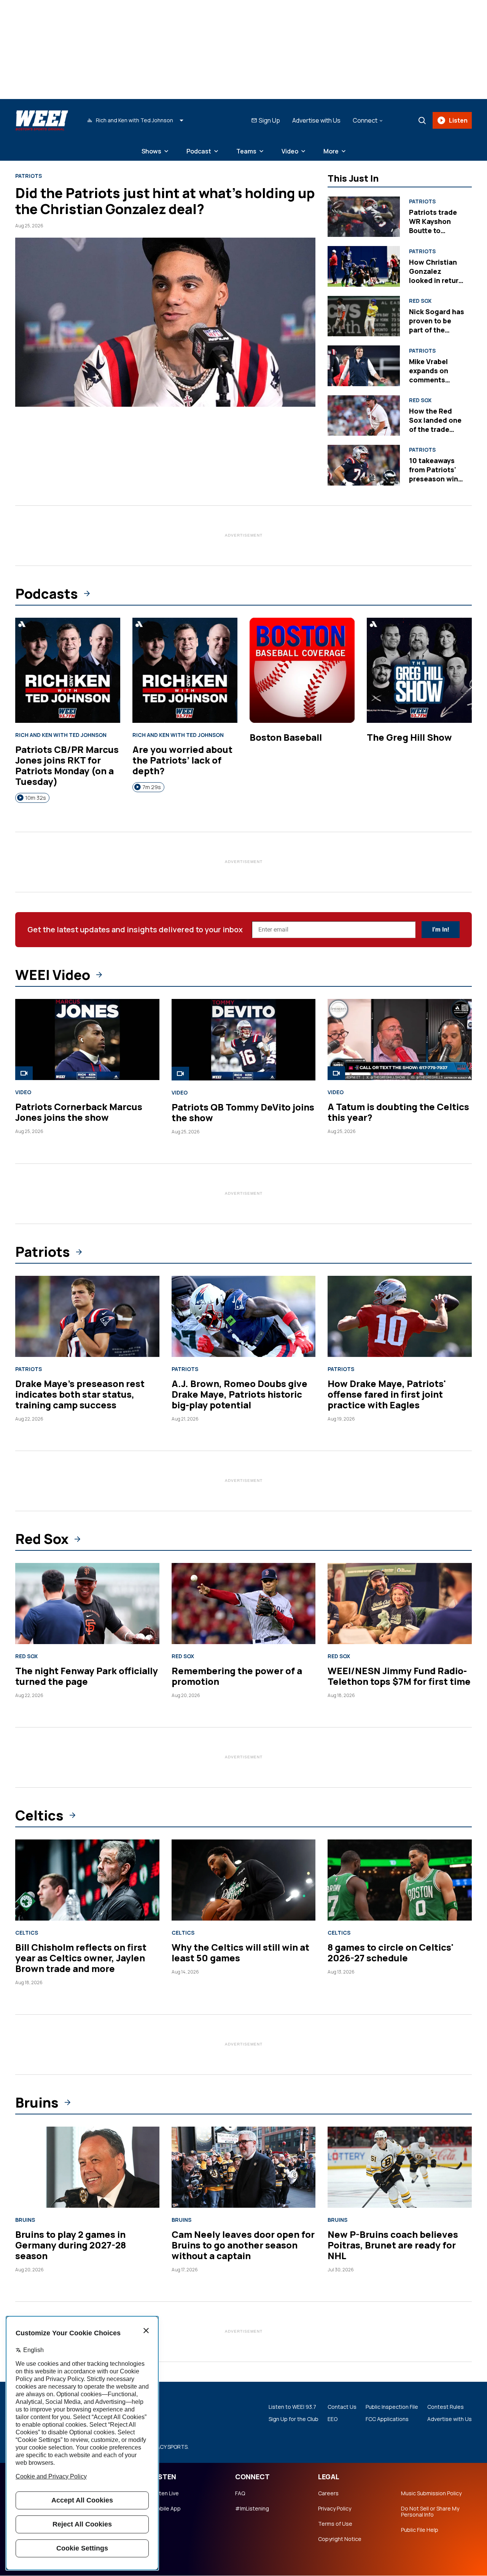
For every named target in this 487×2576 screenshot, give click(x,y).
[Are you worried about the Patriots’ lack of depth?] (185, 670)
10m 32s (36, 798)
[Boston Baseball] (302, 670)
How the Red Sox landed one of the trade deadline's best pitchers (435, 429)
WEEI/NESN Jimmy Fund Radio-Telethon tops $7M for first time (399, 1676)
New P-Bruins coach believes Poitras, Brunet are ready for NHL (393, 2245)
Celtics (39, 1815)
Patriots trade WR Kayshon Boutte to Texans (433, 226)
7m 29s (152, 787)
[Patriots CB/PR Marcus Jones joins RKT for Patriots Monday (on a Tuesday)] (68, 670)
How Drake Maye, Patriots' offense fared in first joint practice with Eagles (387, 1394)
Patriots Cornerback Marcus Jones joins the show (79, 1112)
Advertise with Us (316, 120)
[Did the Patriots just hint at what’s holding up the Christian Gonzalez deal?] (165, 322)
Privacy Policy (335, 2509)
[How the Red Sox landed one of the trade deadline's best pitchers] (364, 415)
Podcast (199, 151)
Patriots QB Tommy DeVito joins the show (243, 1112)
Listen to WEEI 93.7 (292, 2407)
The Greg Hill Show (409, 737)
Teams (246, 151)
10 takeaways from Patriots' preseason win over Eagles (434, 474)
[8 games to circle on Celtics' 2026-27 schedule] (400, 1880)
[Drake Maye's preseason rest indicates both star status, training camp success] (87, 1316)
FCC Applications (387, 2419)
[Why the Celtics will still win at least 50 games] (244, 1880)
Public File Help (420, 2530)
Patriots (29, 176)
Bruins (37, 2103)
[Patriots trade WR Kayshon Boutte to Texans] (364, 217)
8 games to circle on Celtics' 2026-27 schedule (391, 1952)
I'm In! (441, 929)
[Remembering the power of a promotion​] (244, 1604)
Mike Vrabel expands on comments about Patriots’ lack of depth (435, 380)
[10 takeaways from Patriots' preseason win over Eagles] (364, 465)
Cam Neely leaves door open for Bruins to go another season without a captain (243, 2245)
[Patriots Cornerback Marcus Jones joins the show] (87, 1040)
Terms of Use (335, 2524)
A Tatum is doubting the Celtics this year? (398, 1112)
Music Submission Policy (431, 2493)
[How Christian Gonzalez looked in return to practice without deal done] (364, 266)
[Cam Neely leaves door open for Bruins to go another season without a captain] (244, 2167)
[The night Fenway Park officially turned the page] (87, 1604)
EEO (333, 2419)
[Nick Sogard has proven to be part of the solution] (364, 316)
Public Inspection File (392, 2407)
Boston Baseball (286, 737)
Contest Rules (446, 2407)
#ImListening (252, 2509)
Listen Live (166, 2493)
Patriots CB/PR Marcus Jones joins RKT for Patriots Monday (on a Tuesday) (67, 765)
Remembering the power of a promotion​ (237, 1676)
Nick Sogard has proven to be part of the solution (437, 325)
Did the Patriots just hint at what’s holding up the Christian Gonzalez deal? (165, 201)
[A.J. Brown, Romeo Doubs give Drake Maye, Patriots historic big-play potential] (244, 1316)
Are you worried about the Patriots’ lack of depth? (182, 760)
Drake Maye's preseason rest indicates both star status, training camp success (80, 1394)
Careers (328, 2493)
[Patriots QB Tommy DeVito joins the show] (244, 1040)
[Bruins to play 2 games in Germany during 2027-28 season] (87, 2167)
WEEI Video (53, 975)
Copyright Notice (340, 2539)
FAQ (240, 2493)
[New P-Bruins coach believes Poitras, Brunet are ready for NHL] (400, 2167)
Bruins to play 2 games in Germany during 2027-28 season (71, 2245)
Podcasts (47, 594)
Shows (151, 151)
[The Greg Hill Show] (419, 670)
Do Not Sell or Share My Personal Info (430, 2512)
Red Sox (420, 301)
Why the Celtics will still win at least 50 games (240, 1952)
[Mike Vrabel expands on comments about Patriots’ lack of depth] (364, 366)
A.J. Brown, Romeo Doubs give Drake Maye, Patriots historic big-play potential (240, 1394)
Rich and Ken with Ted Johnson (61, 735)
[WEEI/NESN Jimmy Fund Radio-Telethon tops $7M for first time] (400, 1604)
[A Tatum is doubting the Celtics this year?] (400, 1040)
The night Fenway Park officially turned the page (87, 1676)
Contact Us (342, 2407)
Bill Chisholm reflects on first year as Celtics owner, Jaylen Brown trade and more (81, 1958)
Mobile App (166, 2509)
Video (290, 151)
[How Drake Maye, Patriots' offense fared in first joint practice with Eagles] (400, 1316)
